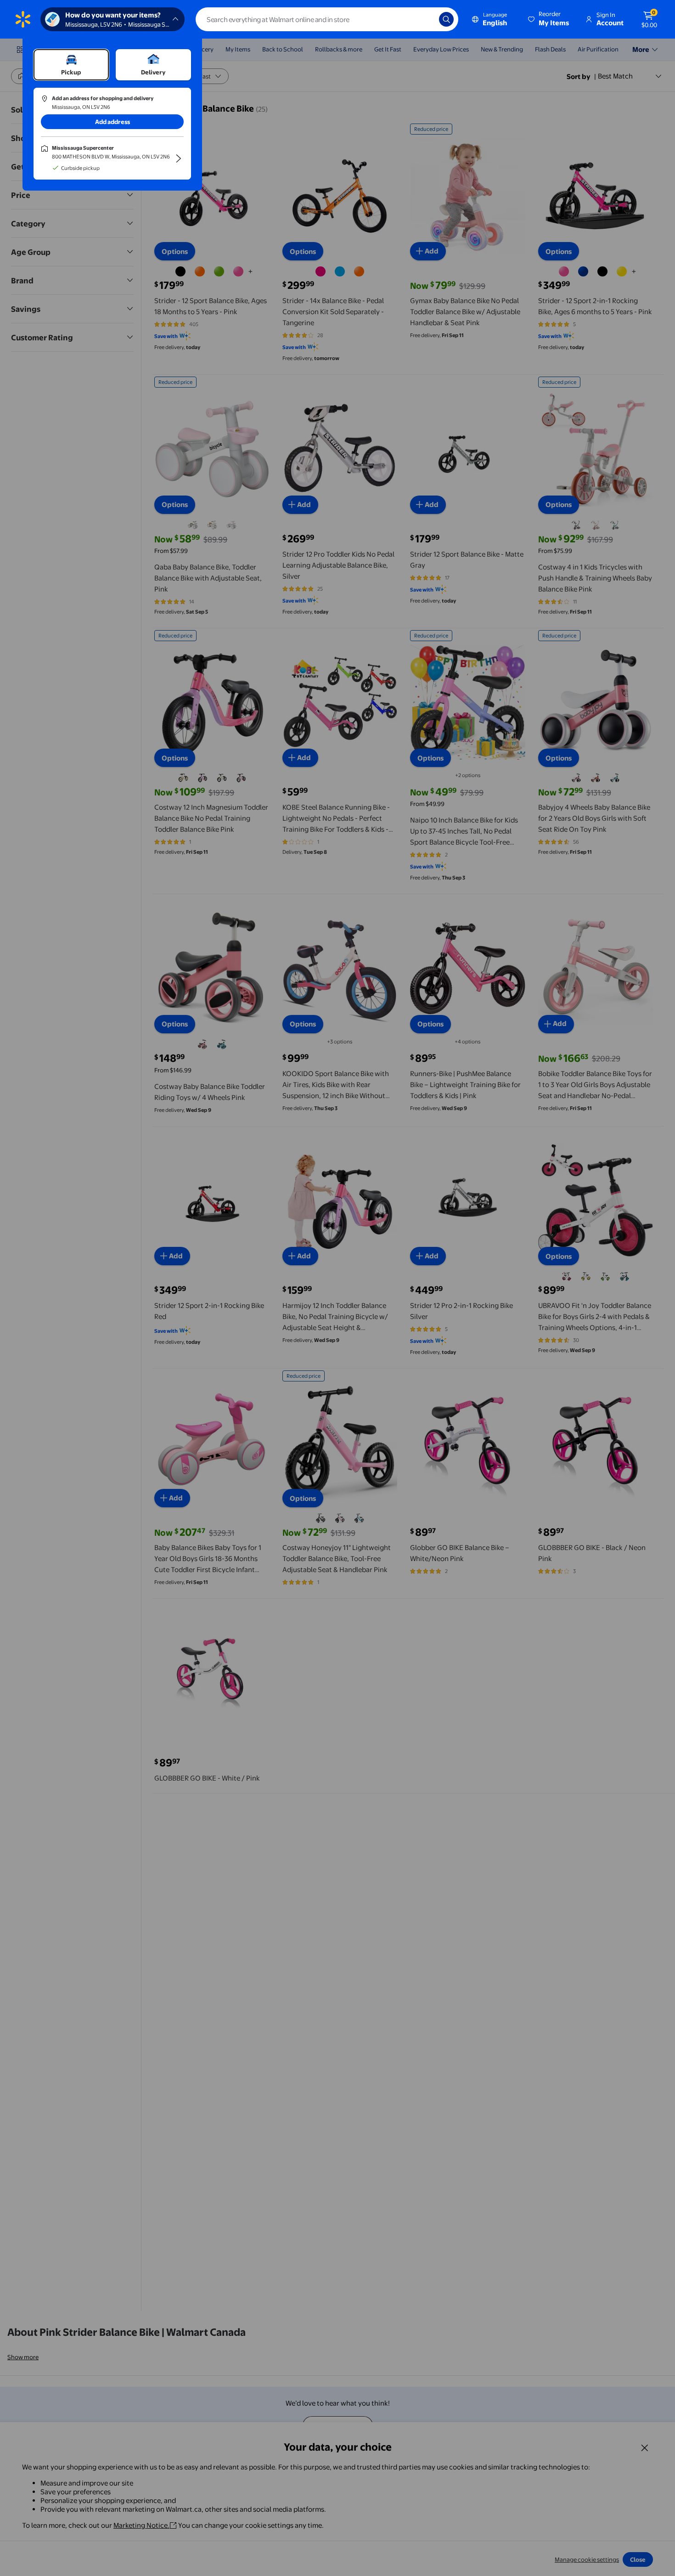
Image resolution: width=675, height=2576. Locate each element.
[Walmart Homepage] (23, 19)
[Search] (446, 19)
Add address (112, 122)
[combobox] (327, 19)
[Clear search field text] (425, 19)
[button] (549, 19)
